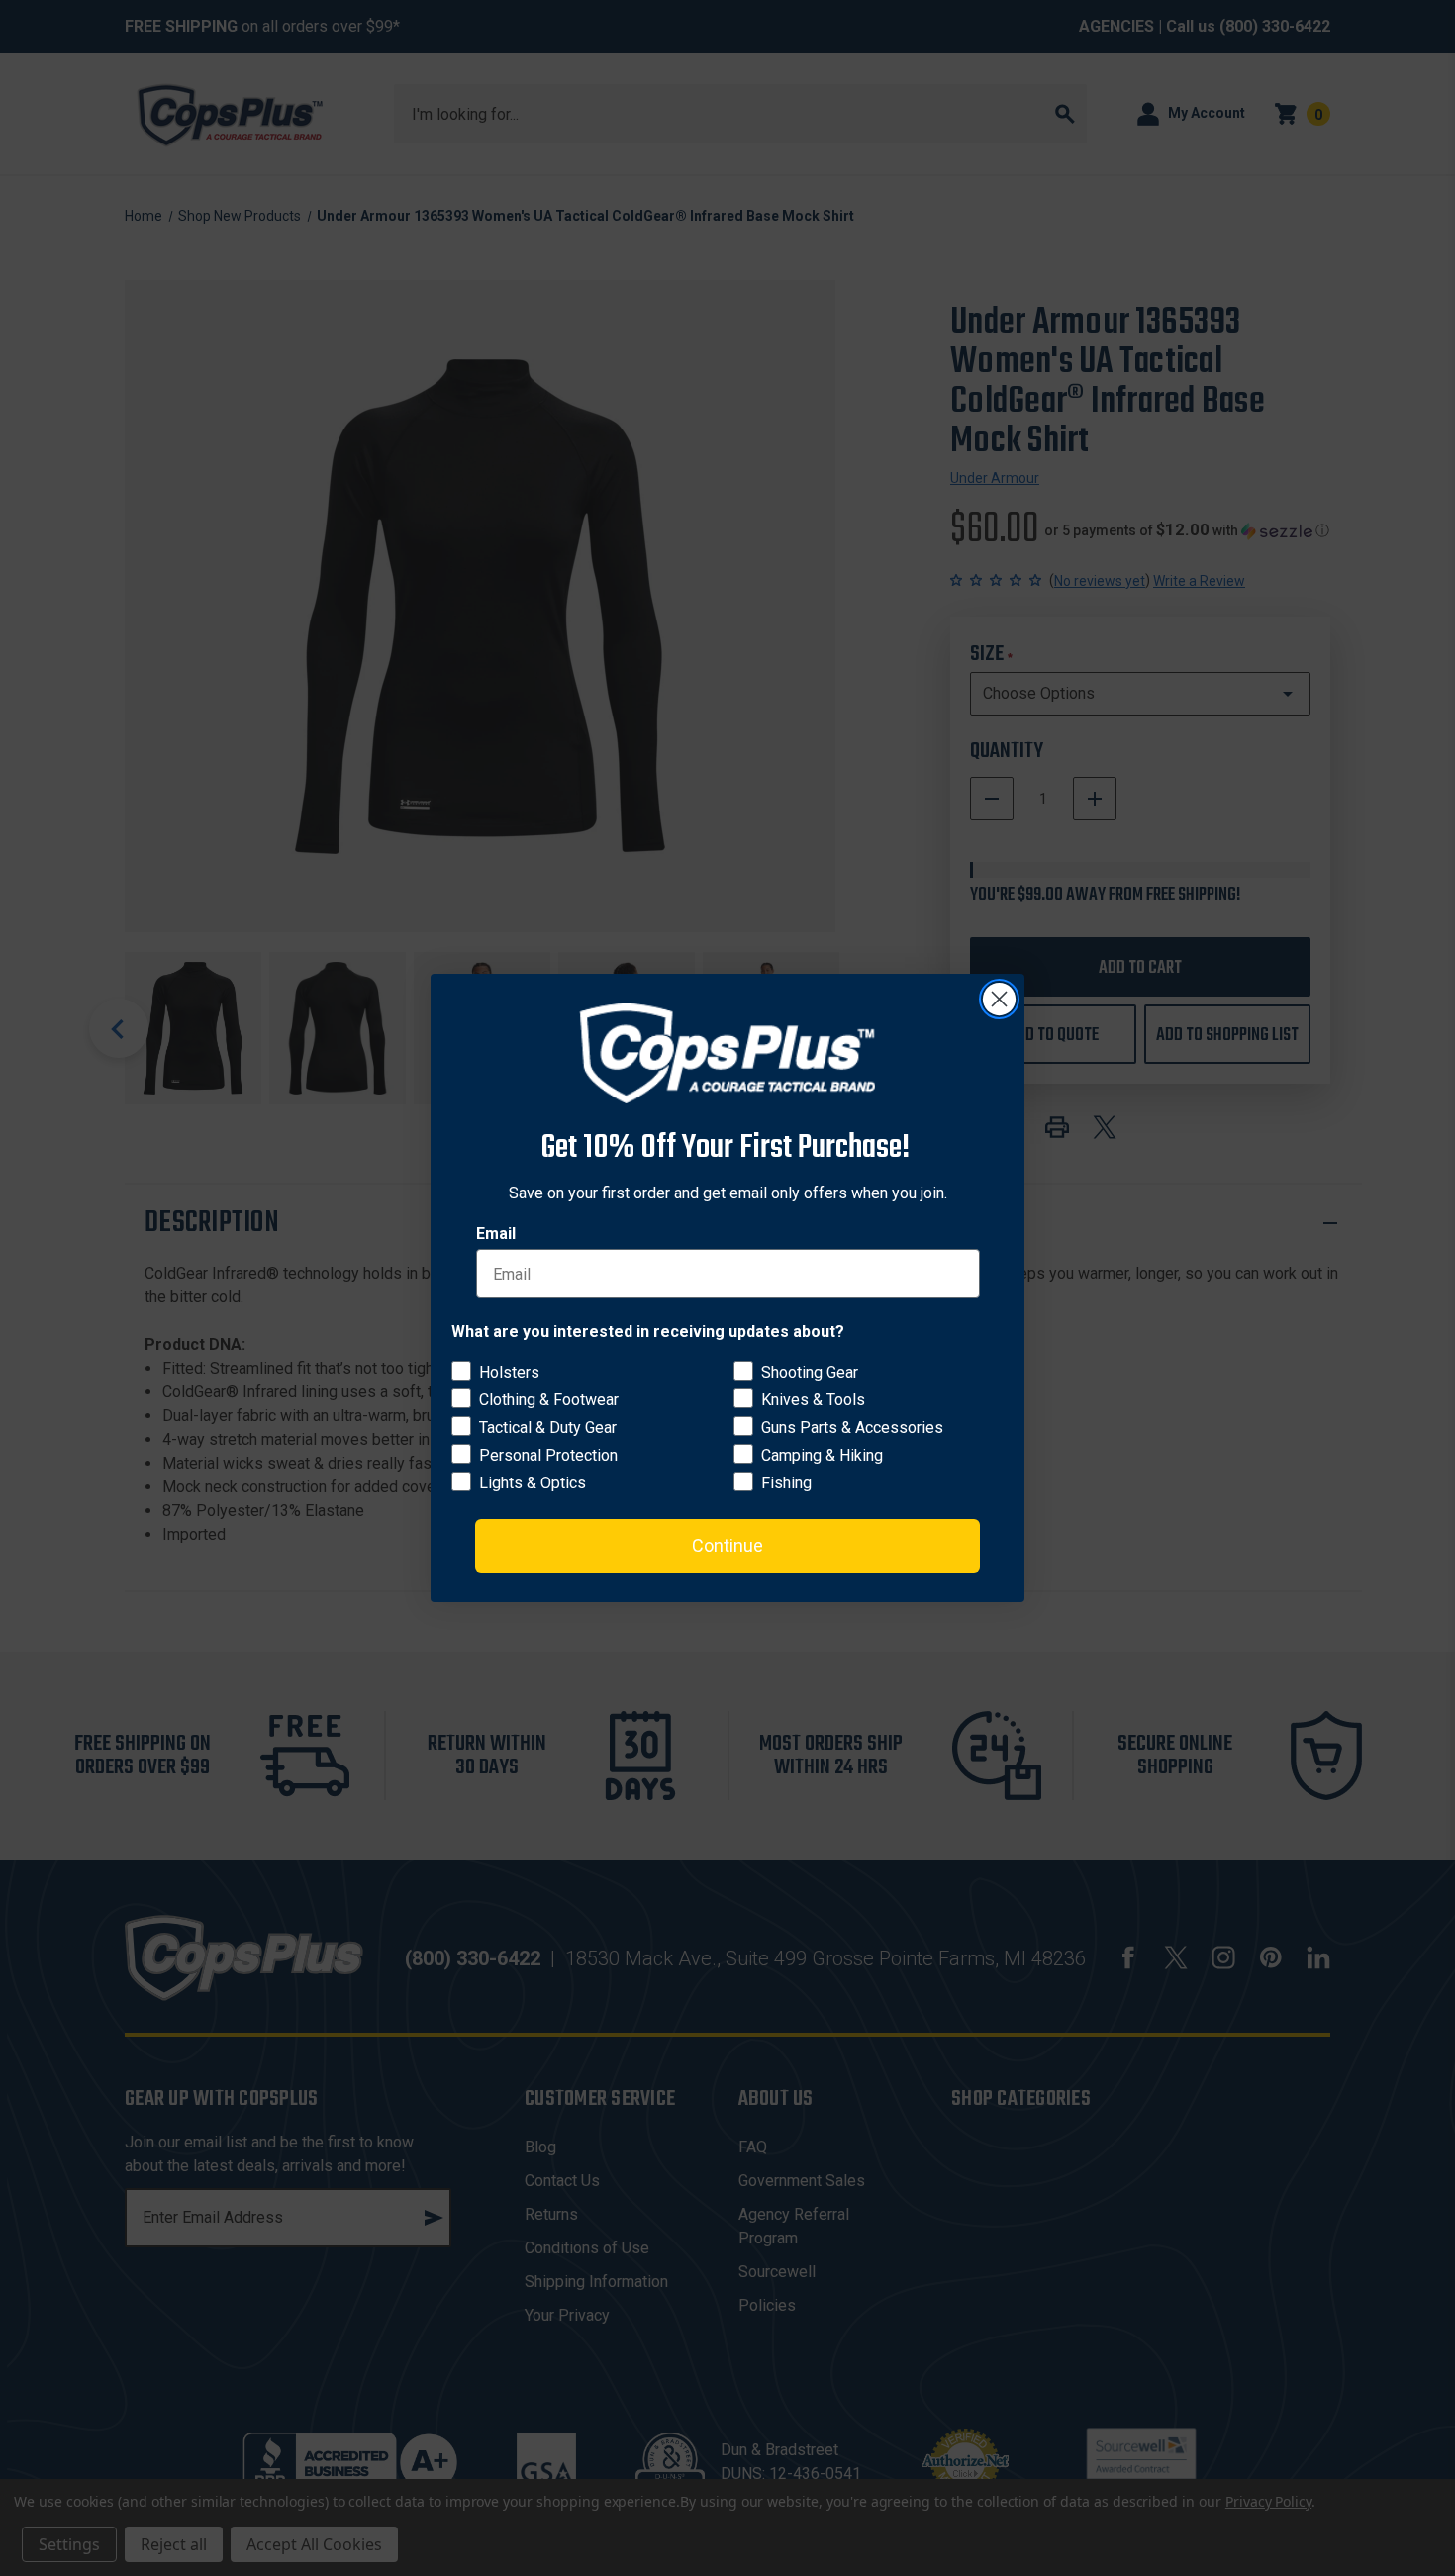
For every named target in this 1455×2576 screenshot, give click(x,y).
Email (496, 1234)
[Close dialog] (999, 999)
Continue (727, 1545)
